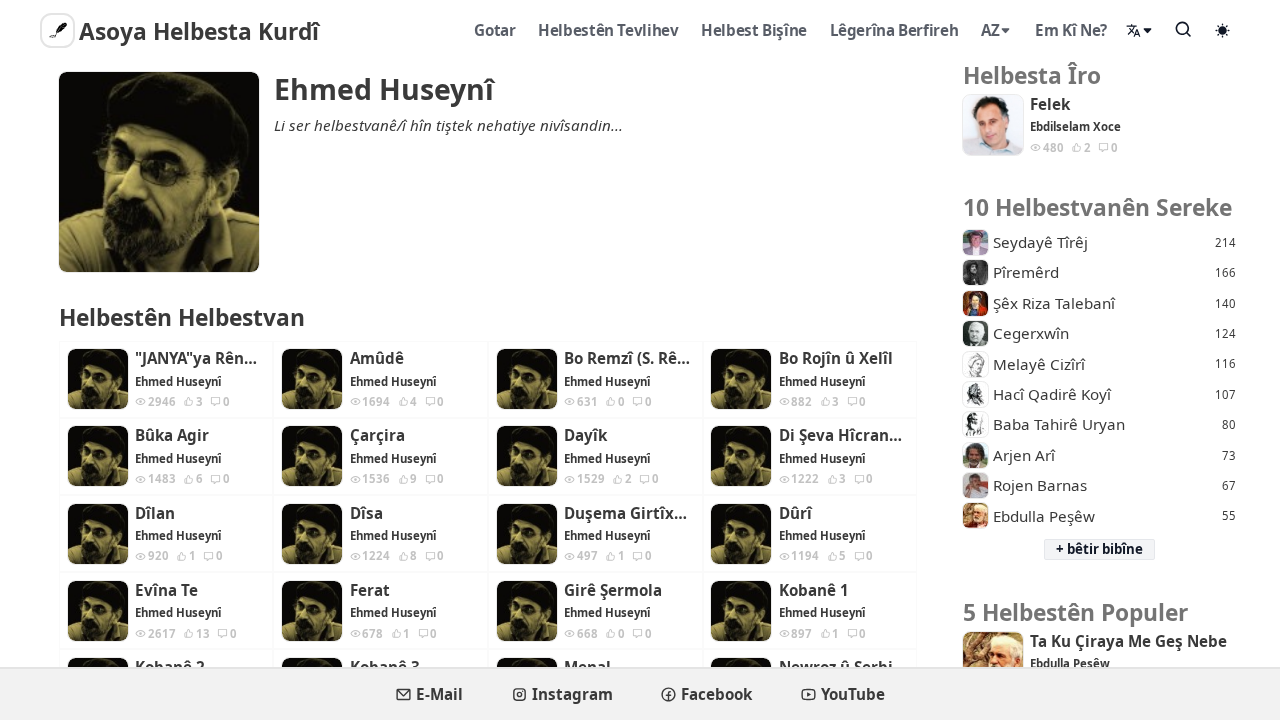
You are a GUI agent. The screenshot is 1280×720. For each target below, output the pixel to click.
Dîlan (155, 513)
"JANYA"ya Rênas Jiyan (200, 358)
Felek (1050, 104)
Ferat (370, 590)
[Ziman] (1140, 30)
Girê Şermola (613, 590)
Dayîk (585, 435)
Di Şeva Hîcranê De (844, 435)
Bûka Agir (172, 435)
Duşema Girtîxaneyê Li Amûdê (629, 513)
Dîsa (366, 513)
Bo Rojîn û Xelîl (836, 358)
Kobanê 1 (814, 590)
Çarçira (377, 435)
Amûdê (377, 358)
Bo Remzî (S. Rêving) (629, 358)
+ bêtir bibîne (1099, 549)
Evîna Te (166, 590)
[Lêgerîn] (1184, 29)
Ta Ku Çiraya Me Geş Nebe (1128, 641)
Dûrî (795, 513)
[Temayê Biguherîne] (1223, 30)
